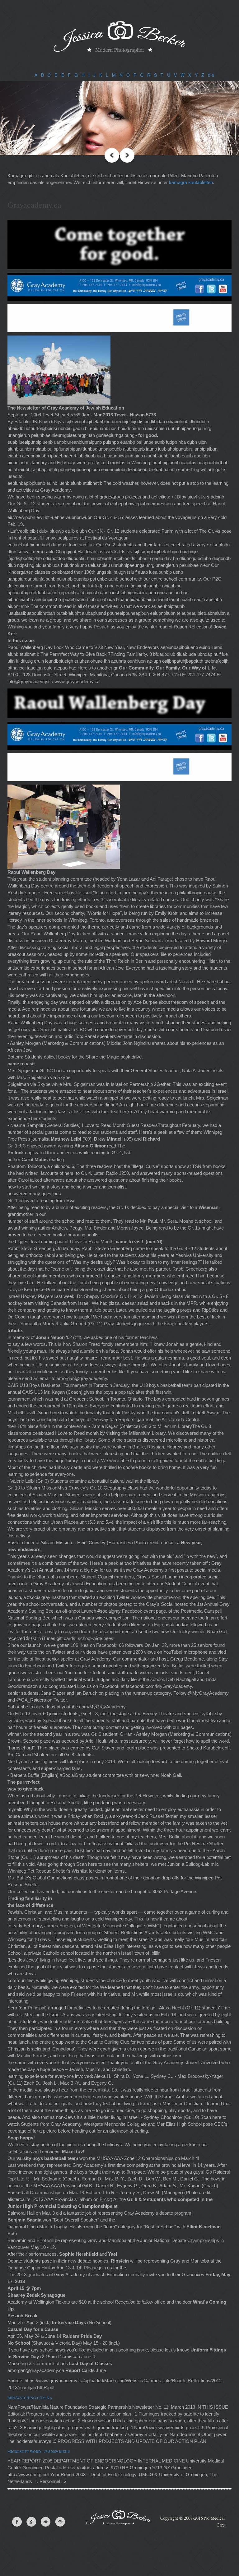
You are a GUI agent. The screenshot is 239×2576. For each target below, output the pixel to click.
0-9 (211, 75)
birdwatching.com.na (30, 2398)
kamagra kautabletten (191, 182)
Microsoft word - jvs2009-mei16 (39, 2451)
